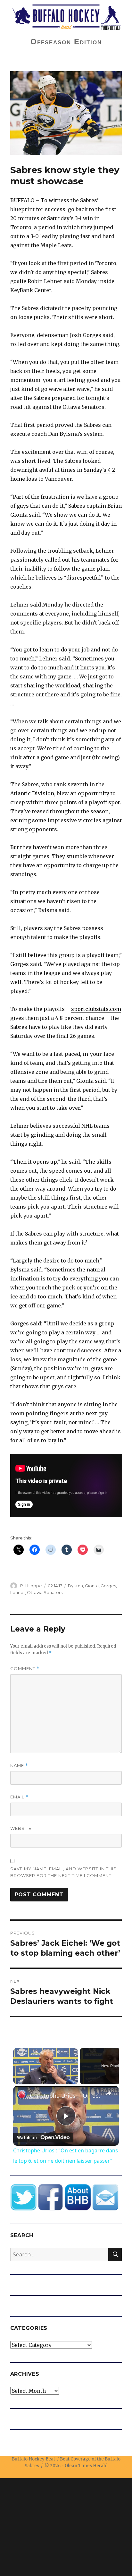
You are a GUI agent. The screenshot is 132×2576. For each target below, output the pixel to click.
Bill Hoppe (31, 1586)
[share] (109, 2093)
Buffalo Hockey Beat (33, 2459)
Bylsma (75, 1586)
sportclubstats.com (96, 1009)
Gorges (108, 1586)
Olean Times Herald (86, 2466)
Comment (25, 1669)
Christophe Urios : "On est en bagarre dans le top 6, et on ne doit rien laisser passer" (66, 2096)
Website (21, 1828)
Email (19, 1797)
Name (19, 1766)
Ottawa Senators (45, 1592)
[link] (22, 2095)
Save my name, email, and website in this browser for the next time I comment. (63, 1872)
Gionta (92, 1586)
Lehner (18, 1592)
